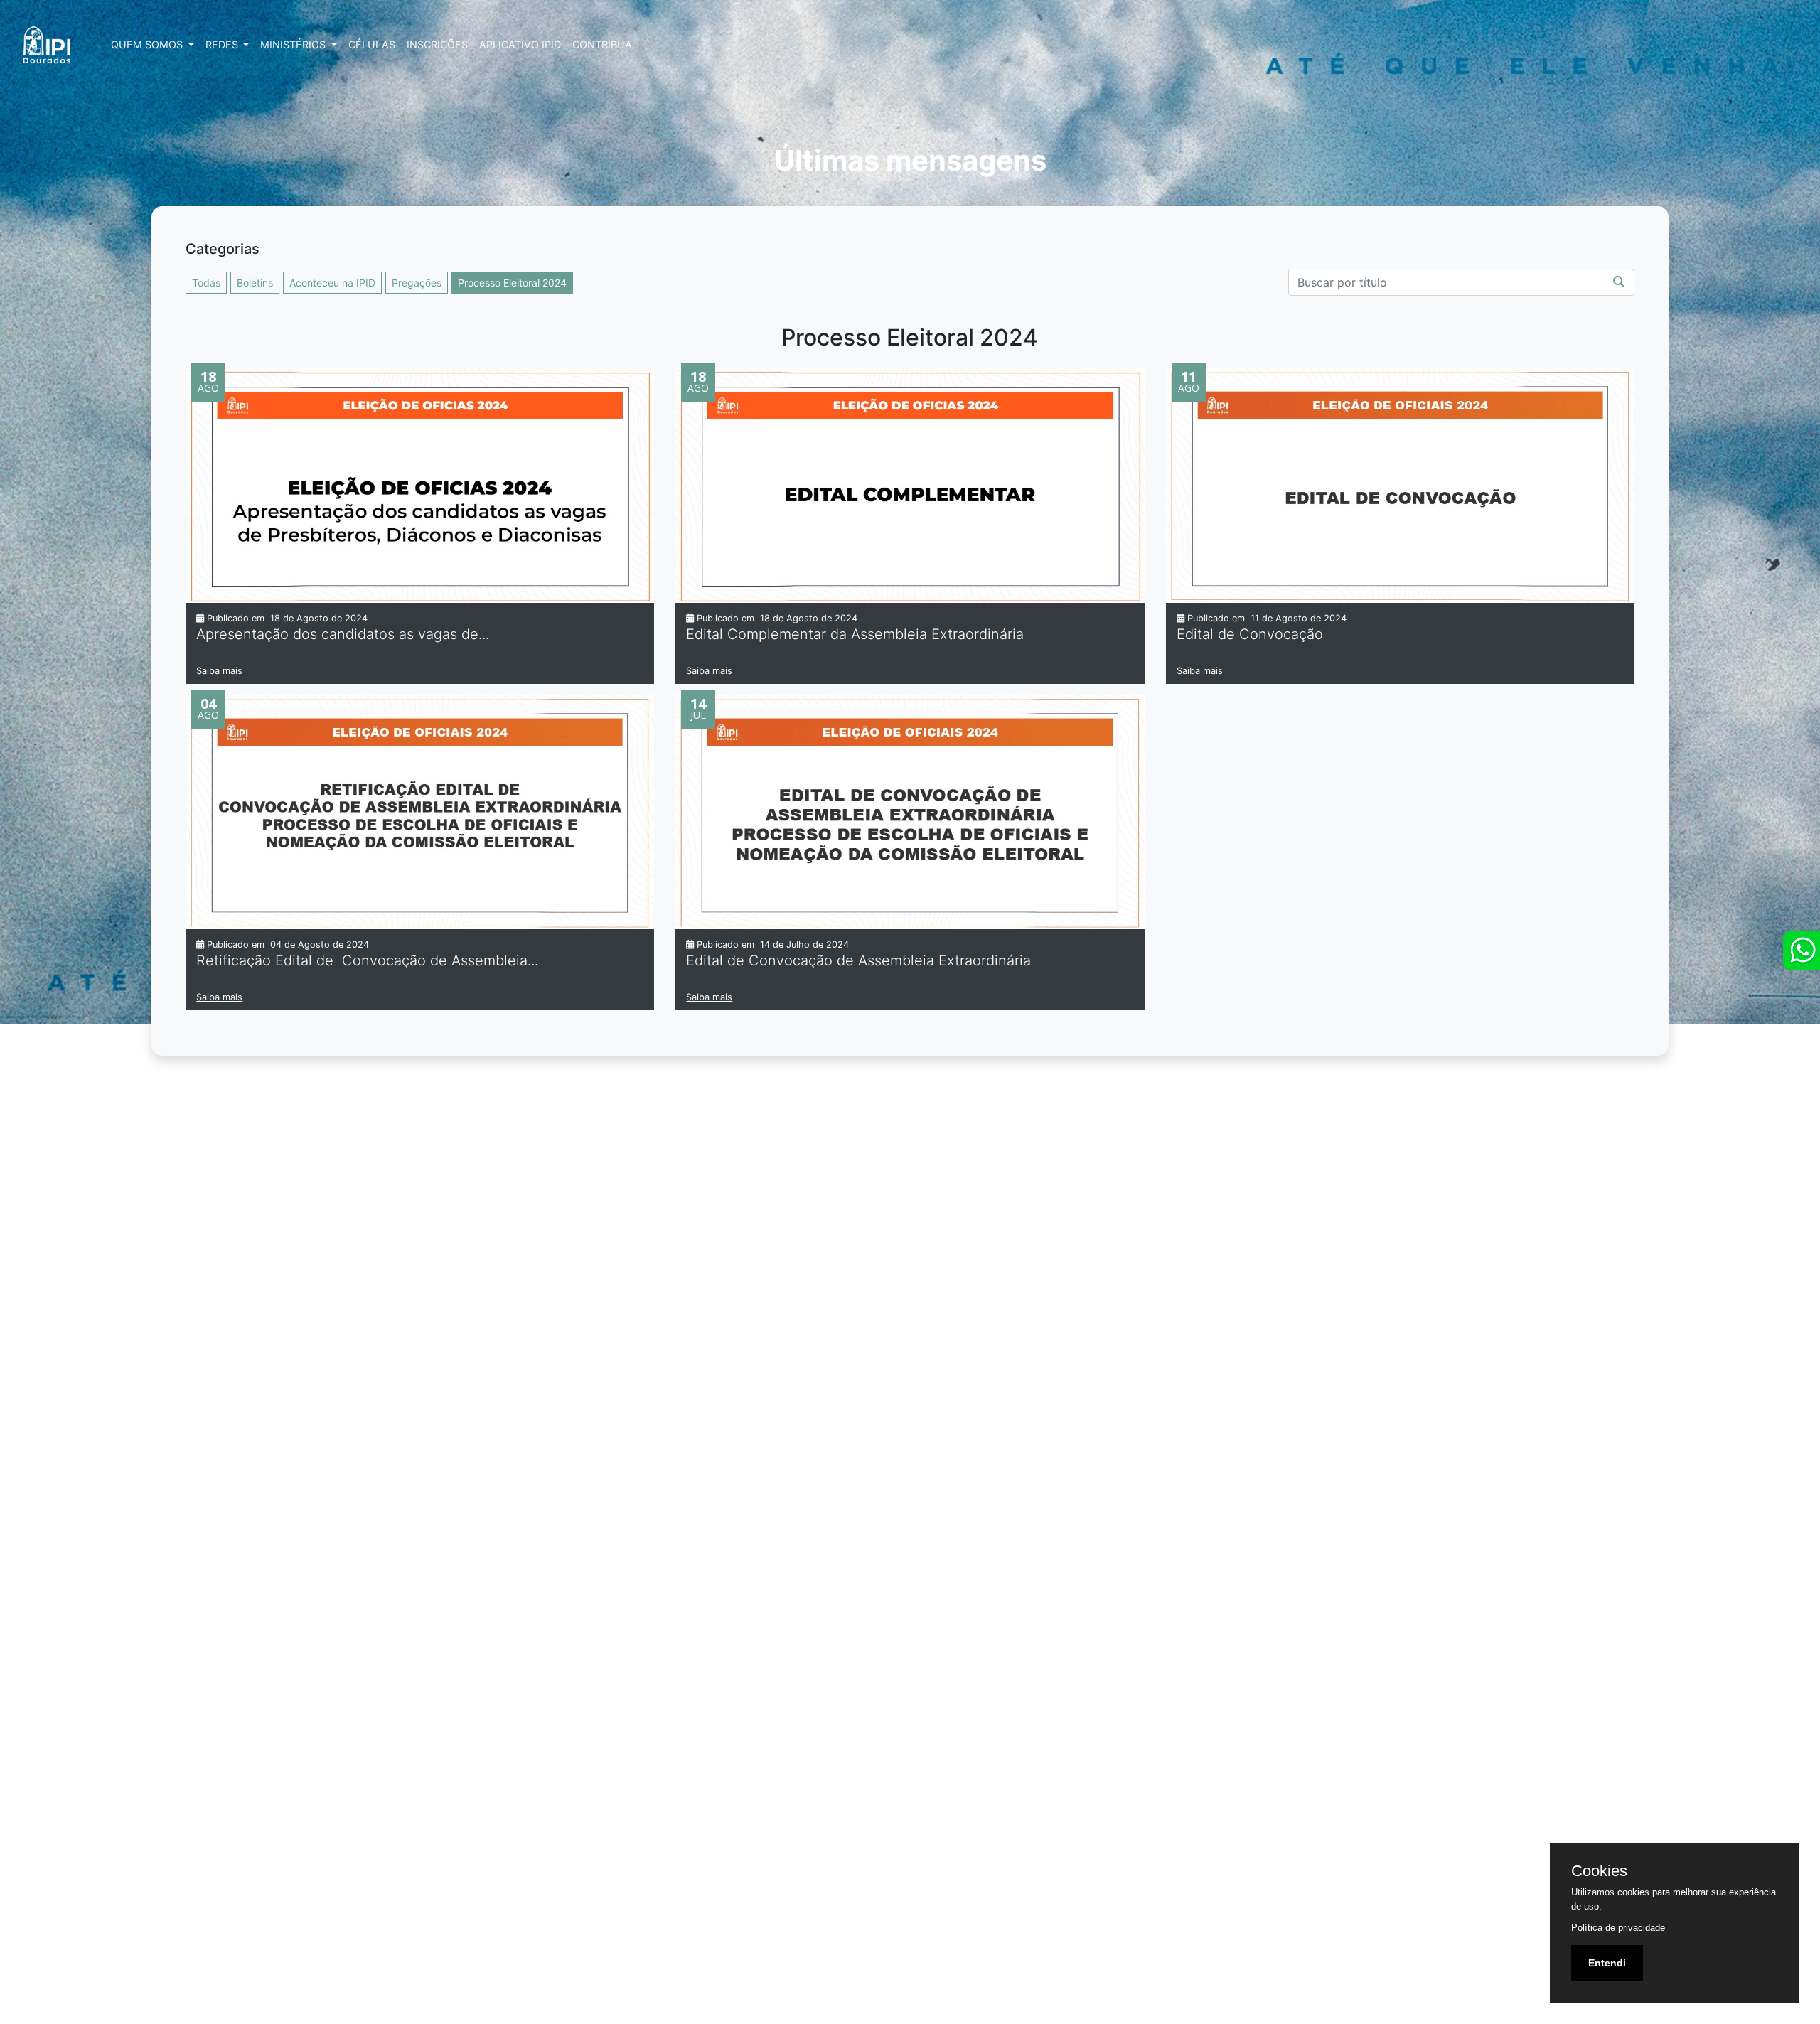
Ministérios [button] (294, 44)
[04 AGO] (420, 811)
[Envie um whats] (1802, 951)
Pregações (417, 283)
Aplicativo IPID (520, 44)
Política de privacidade (1618, 1928)
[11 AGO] (1400, 484)
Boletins (255, 283)
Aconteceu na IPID (332, 283)
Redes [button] (223, 44)
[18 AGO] (420, 485)
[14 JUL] (910, 811)
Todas (206, 283)
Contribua (602, 44)
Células (372, 44)
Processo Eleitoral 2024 (512, 283)
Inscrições (437, 44)
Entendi (1607, 1963)
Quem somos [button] (148, 44)
